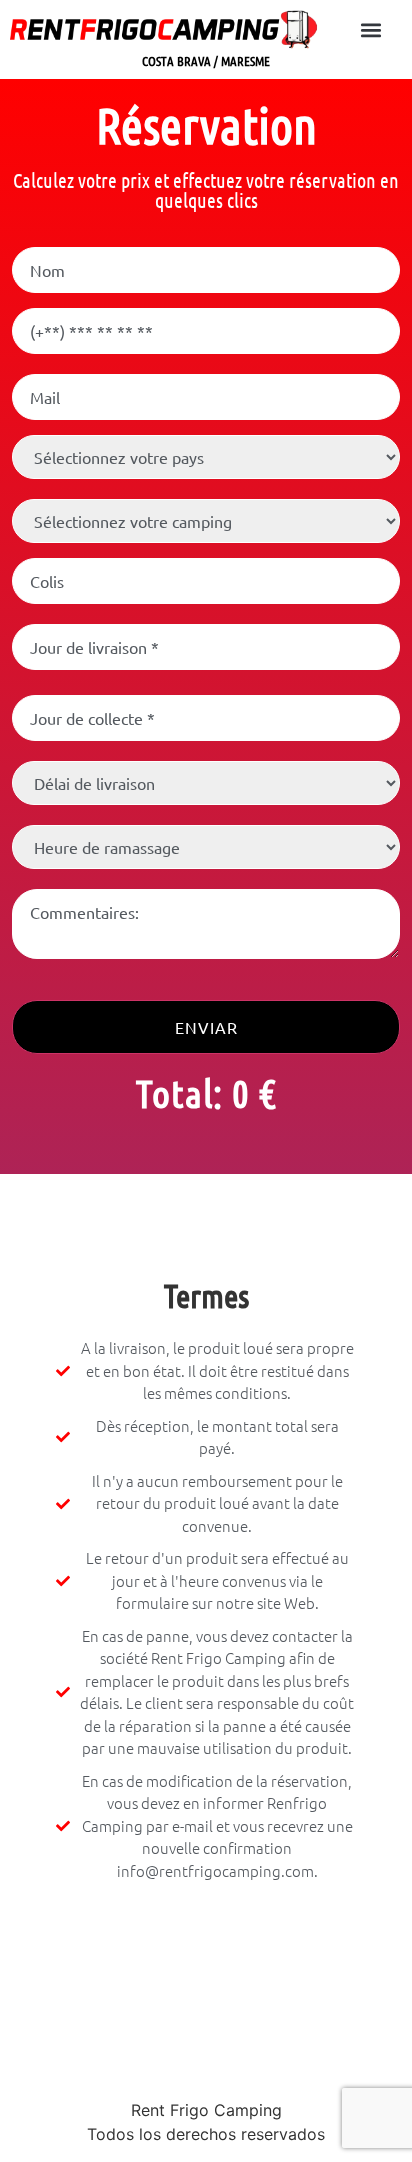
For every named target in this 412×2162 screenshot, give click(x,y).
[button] (370, 29)
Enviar (206, 1027)
